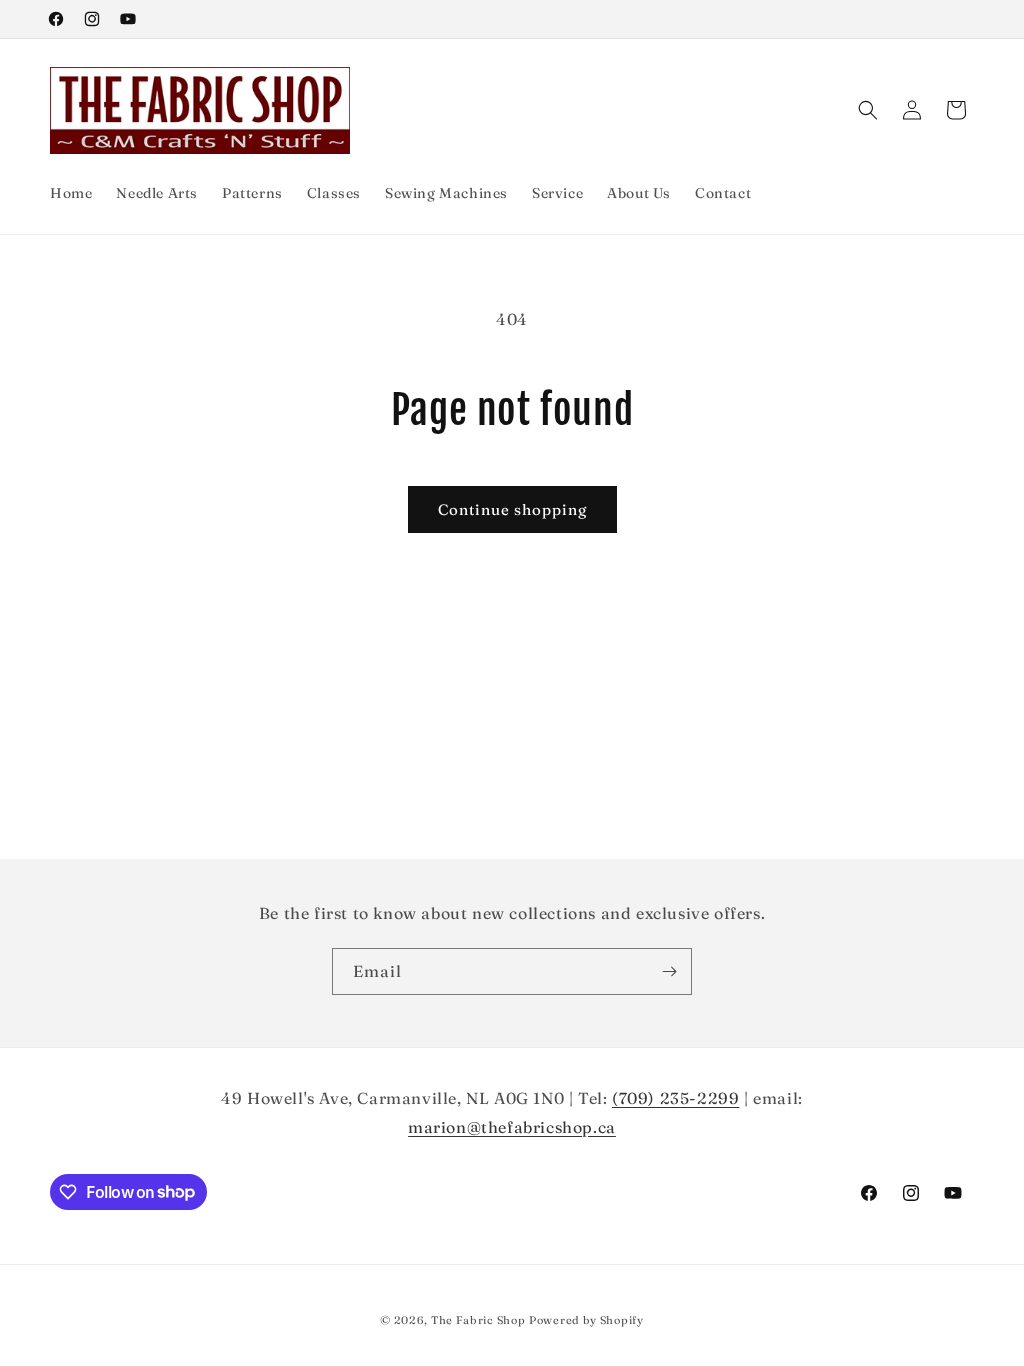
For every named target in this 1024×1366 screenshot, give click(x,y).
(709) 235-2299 (675, 1098)
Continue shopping (512, 509)
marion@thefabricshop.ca (512, 1127)
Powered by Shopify (586, 1320)
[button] (868, 110)
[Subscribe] (669, 971)
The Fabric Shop (478, 1320)
